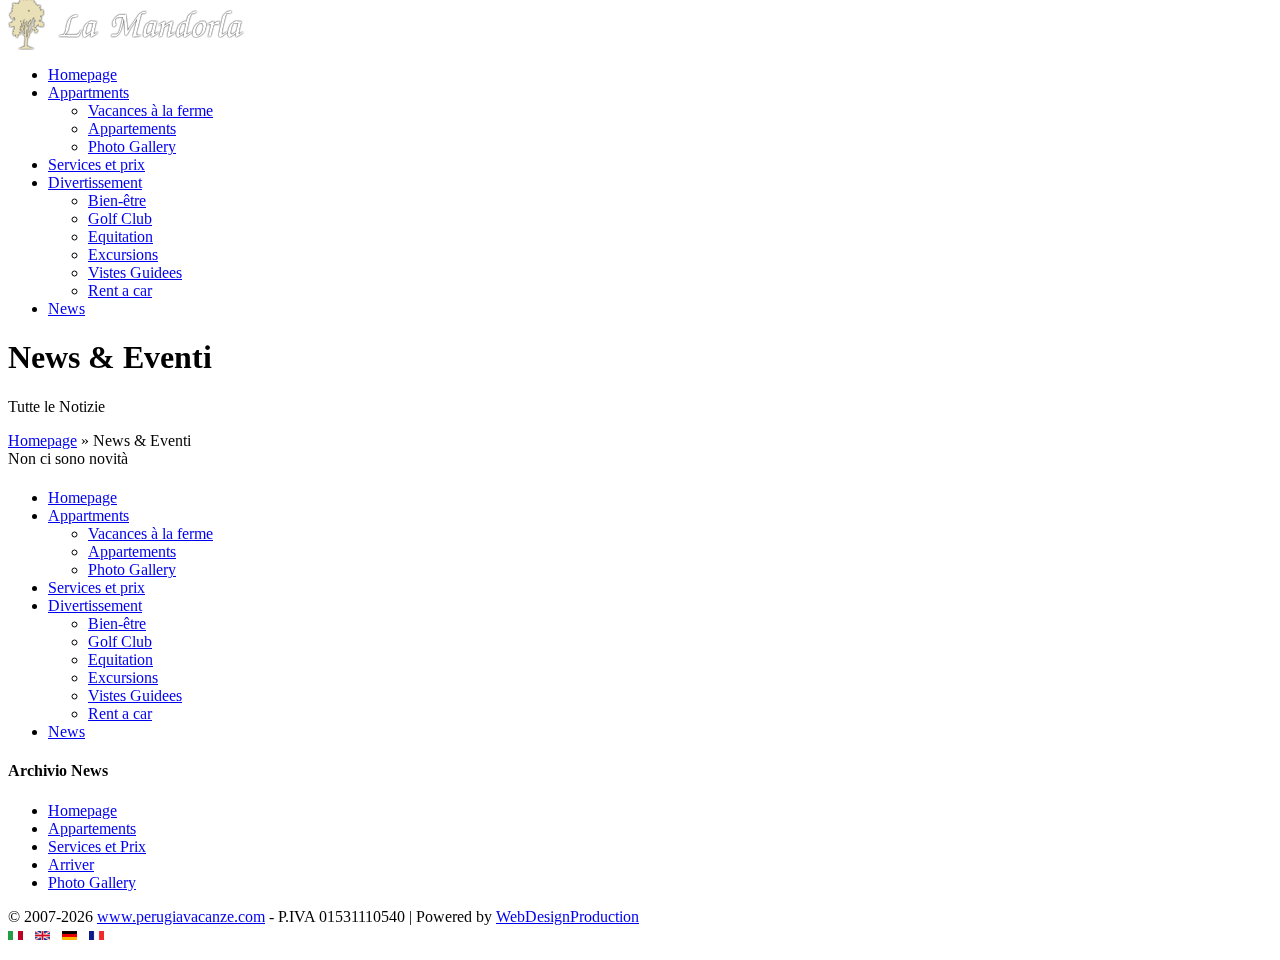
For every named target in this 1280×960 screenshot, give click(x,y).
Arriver (71, 864)
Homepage (82, 74)
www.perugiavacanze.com (181, 916)
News (66, 308)
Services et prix (96, 164)
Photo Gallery (132, 146)
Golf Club (120, 218)
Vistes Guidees (135, 272)
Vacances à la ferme (150, 110)
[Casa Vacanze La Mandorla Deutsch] (69, 934)
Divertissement (95, 182)
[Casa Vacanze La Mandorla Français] (96, 934)
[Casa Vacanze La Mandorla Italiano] (15, 934)
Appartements (132, 128)
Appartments (88, 92)
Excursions (123, 254)
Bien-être (117, 200)
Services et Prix (97, 846)
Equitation (120, 236)
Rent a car (120, 290)
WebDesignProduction (567, 916)
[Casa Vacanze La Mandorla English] (42, 934)
